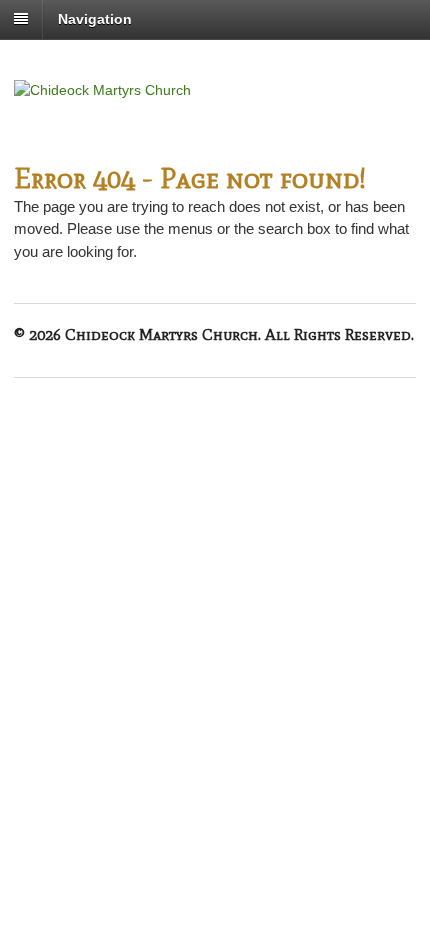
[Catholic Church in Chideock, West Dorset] (102, 90)
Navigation (95, 19)
